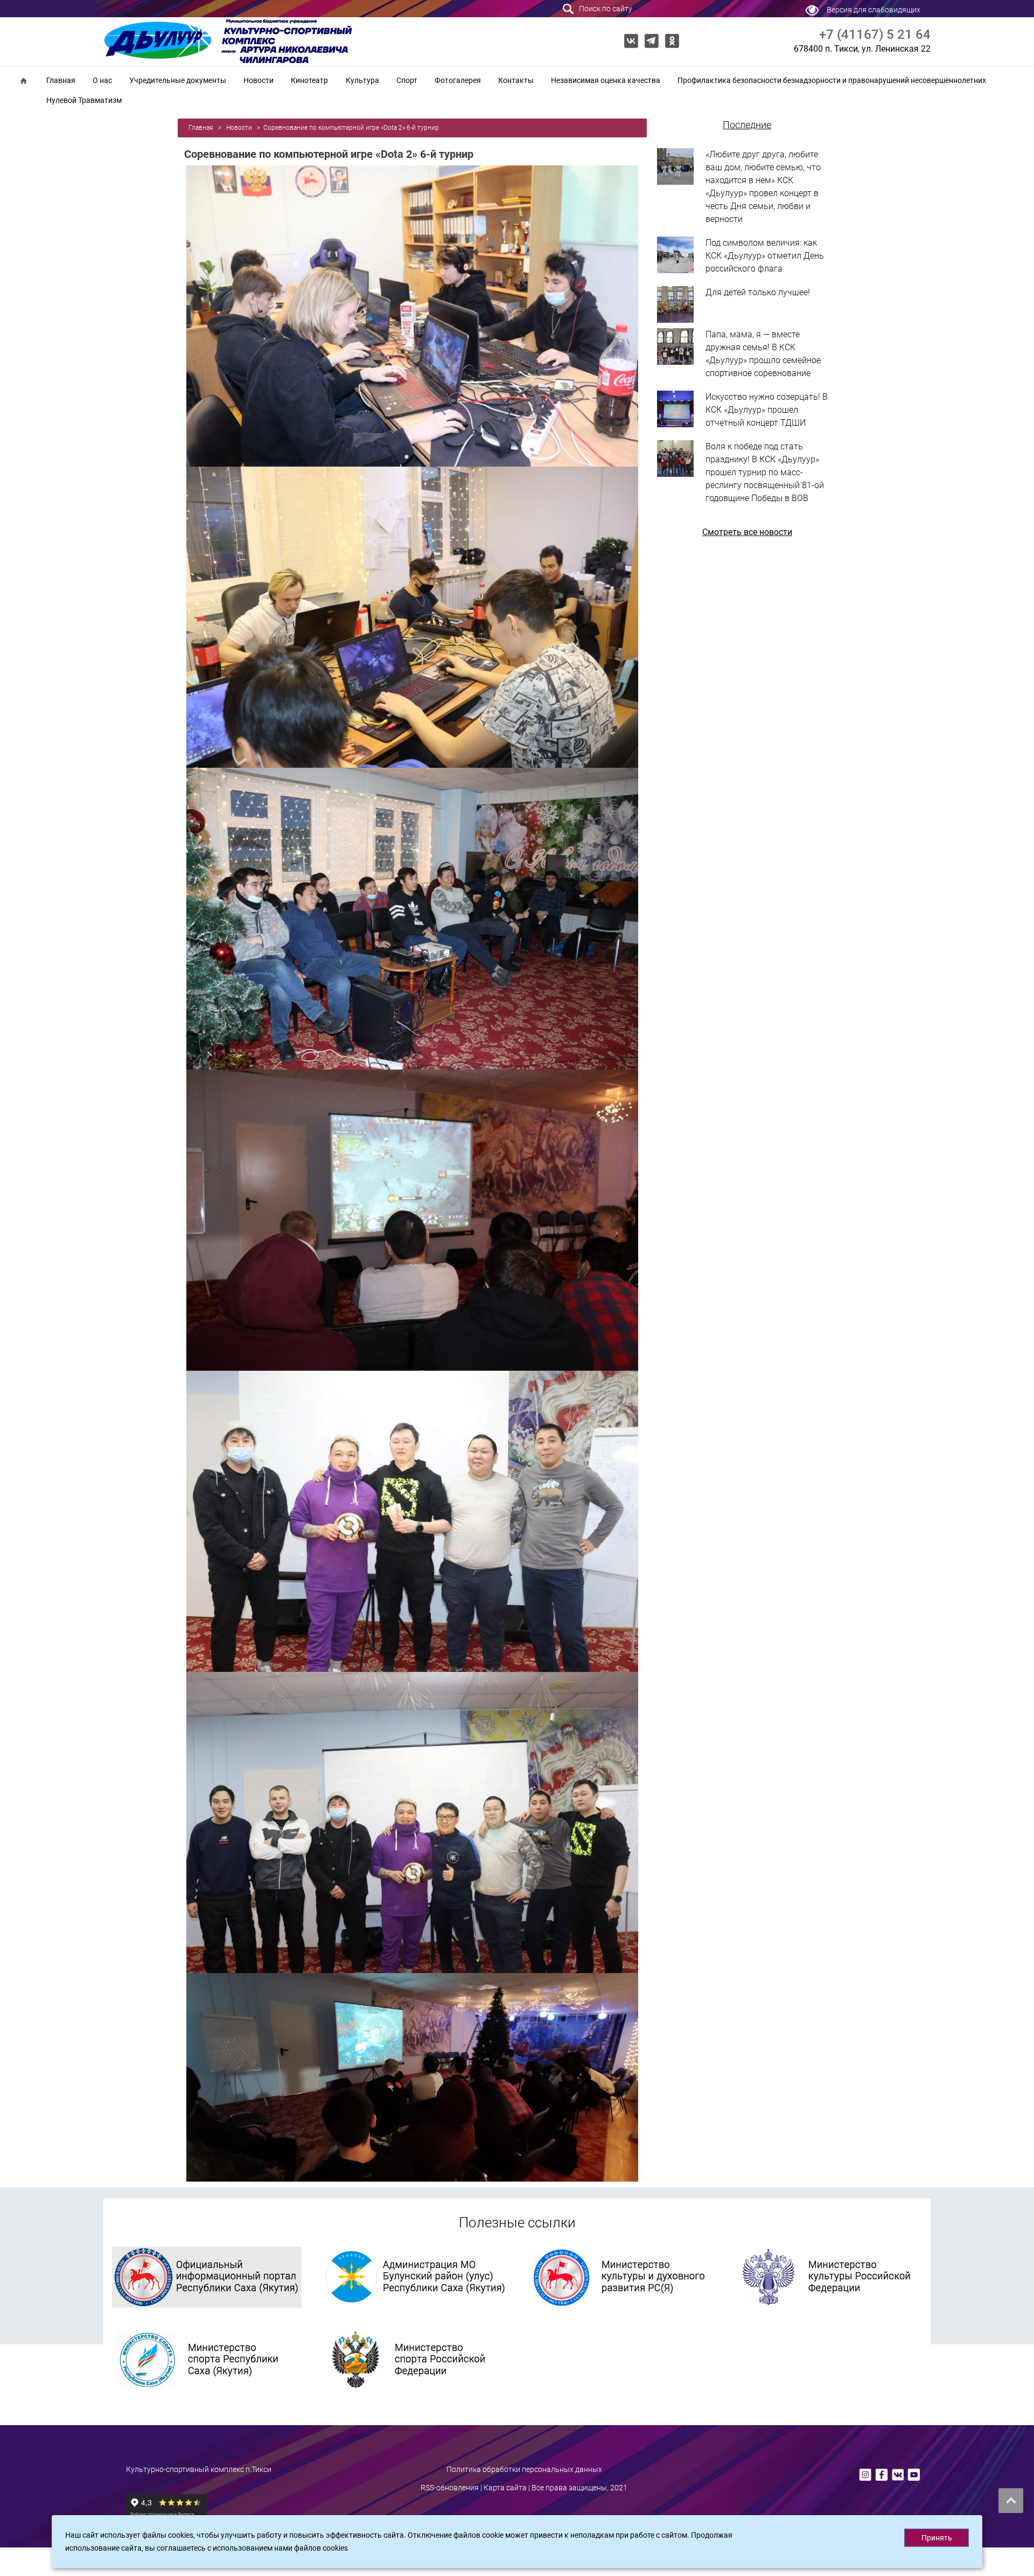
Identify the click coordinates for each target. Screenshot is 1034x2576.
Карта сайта (505, 2488)
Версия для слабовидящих (874, 10)
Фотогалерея (458, 80)
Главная (61, 80)
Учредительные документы (178, 80)
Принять (937, 2538)
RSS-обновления (450, 2488)
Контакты (516, 80)
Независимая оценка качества (606, 80)
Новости (258, 80)
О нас (102, 80)
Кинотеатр (309, 80)
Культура (362, 80)
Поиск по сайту (605, 9)
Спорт (407, 80)
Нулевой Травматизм (84, 100)
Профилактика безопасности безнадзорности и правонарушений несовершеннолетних (832, 80)
